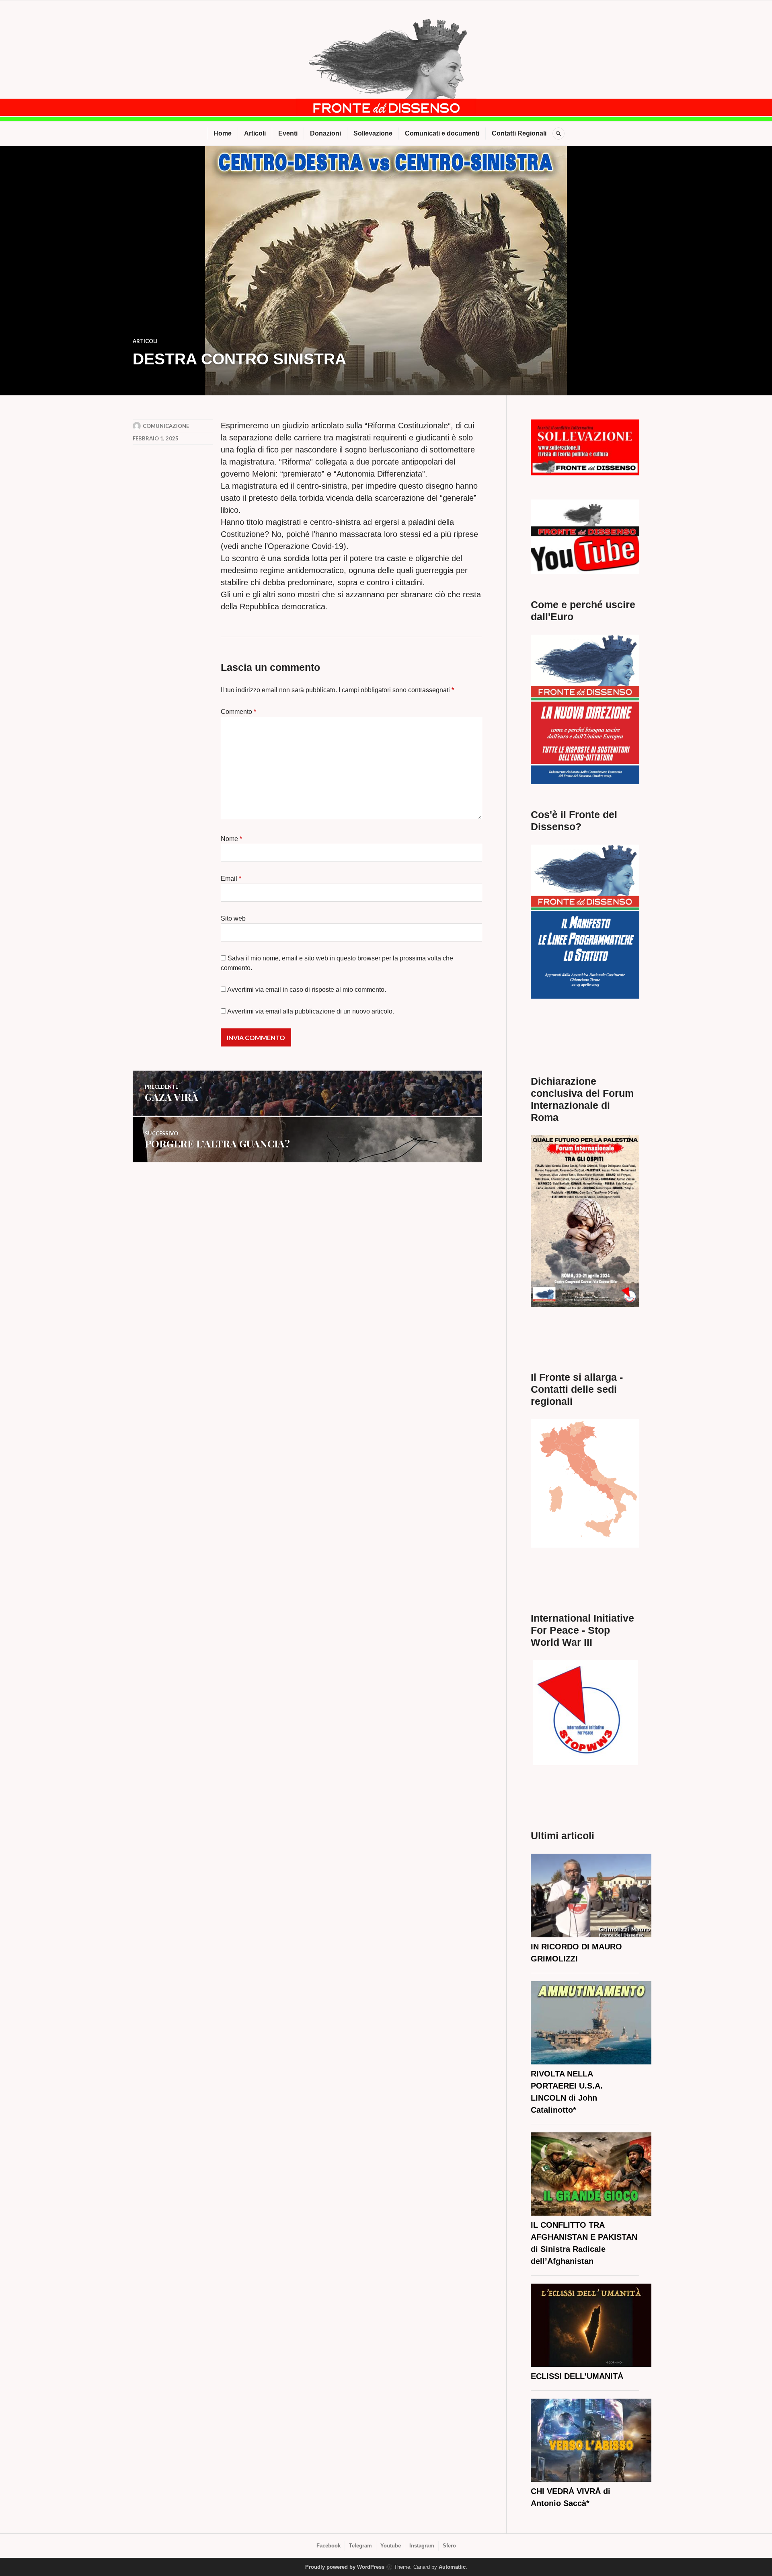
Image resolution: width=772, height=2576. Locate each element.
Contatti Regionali (519, 133)
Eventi (288, 133)
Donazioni (325, 133)
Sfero (449, 2546)
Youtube (391, 2546)
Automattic (452, 2567)
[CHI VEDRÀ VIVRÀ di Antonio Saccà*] (591, 2442)
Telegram (360, 2546)
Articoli (255, 133)
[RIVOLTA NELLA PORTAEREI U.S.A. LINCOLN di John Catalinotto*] (591, 2024)
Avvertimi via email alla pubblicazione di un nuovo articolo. (311, 1011)
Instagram (422, 2546)
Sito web (233, 918)
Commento (238, 712)
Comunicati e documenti (442, 133)
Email (231, 879)
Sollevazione (373, 133)
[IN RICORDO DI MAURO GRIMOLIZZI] (591, 1897)
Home (223, 133)
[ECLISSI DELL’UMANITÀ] (591, 2327)
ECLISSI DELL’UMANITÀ (577, 2376)
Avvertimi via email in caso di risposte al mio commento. (307, 990)
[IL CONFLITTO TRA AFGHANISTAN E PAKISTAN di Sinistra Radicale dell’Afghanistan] (591, 2176)
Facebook (329, 2546)
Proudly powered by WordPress (345, 2567)
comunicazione (166, 426)
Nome (231, 839)
